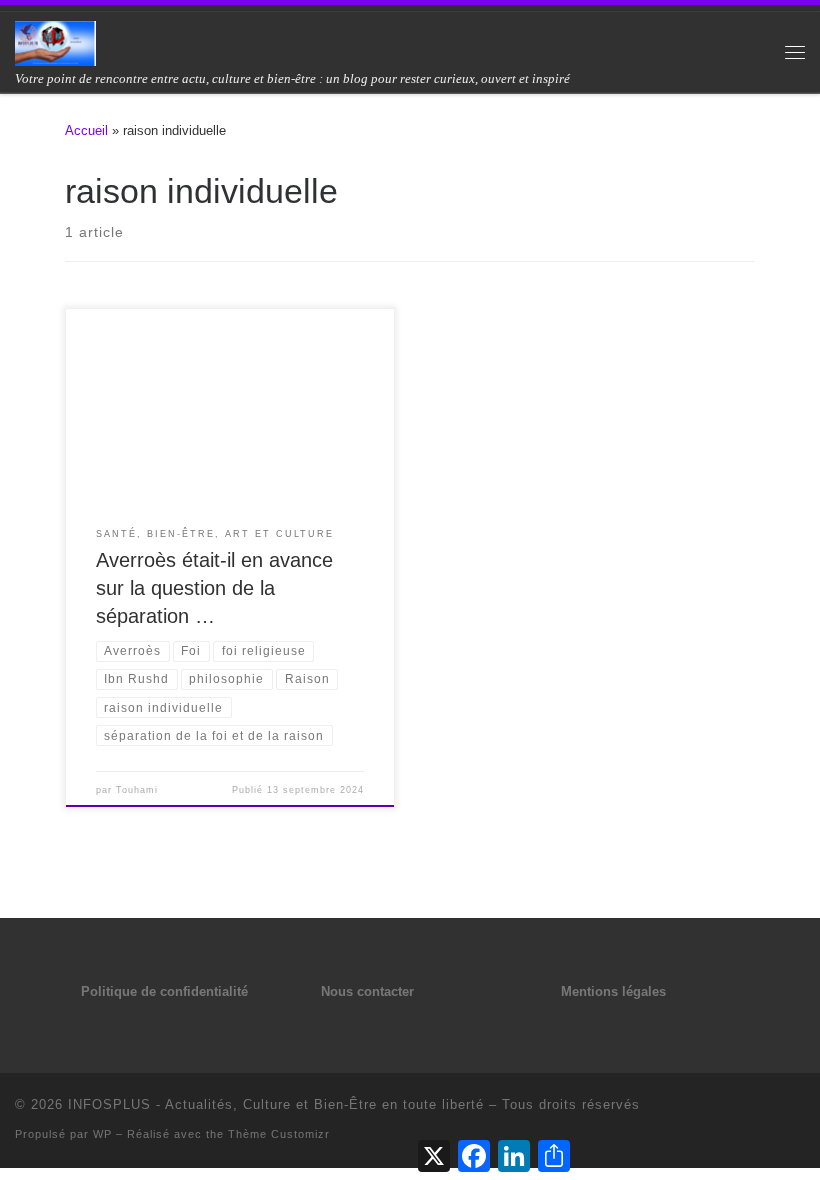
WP (102, 1134)
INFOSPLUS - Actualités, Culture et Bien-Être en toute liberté (276, 1104)
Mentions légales (613, 992)
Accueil (86, 130)
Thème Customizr (279, 1134)
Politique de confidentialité (164, 992)
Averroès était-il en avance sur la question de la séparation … (214, 588)
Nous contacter (367, 992)
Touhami (137, 790)
